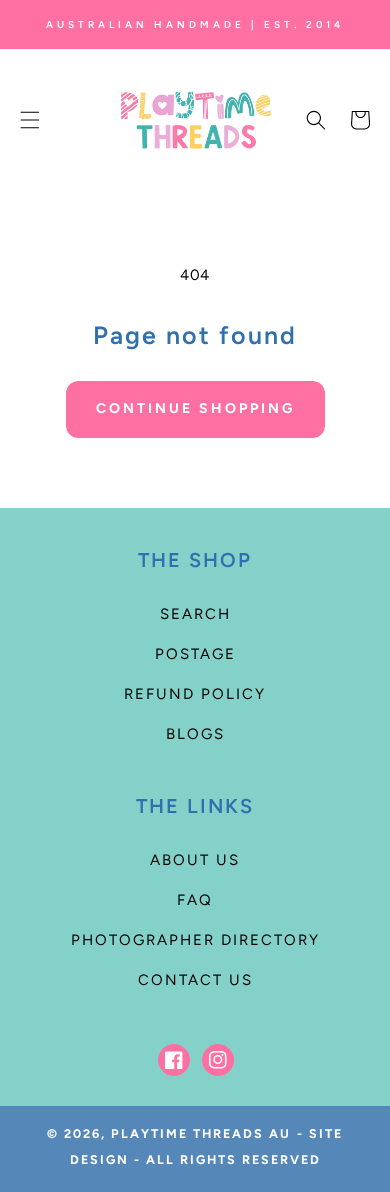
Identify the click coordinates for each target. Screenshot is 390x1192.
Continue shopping (195, 408)
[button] (30, 120)
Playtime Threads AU (201, 1133)
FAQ (195, 900)
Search (195, 614)
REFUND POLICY (195, 694)
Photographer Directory (195, 940)
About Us (195, 860)
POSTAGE (195, 654)
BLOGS (195, 734)
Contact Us (195, 980)
